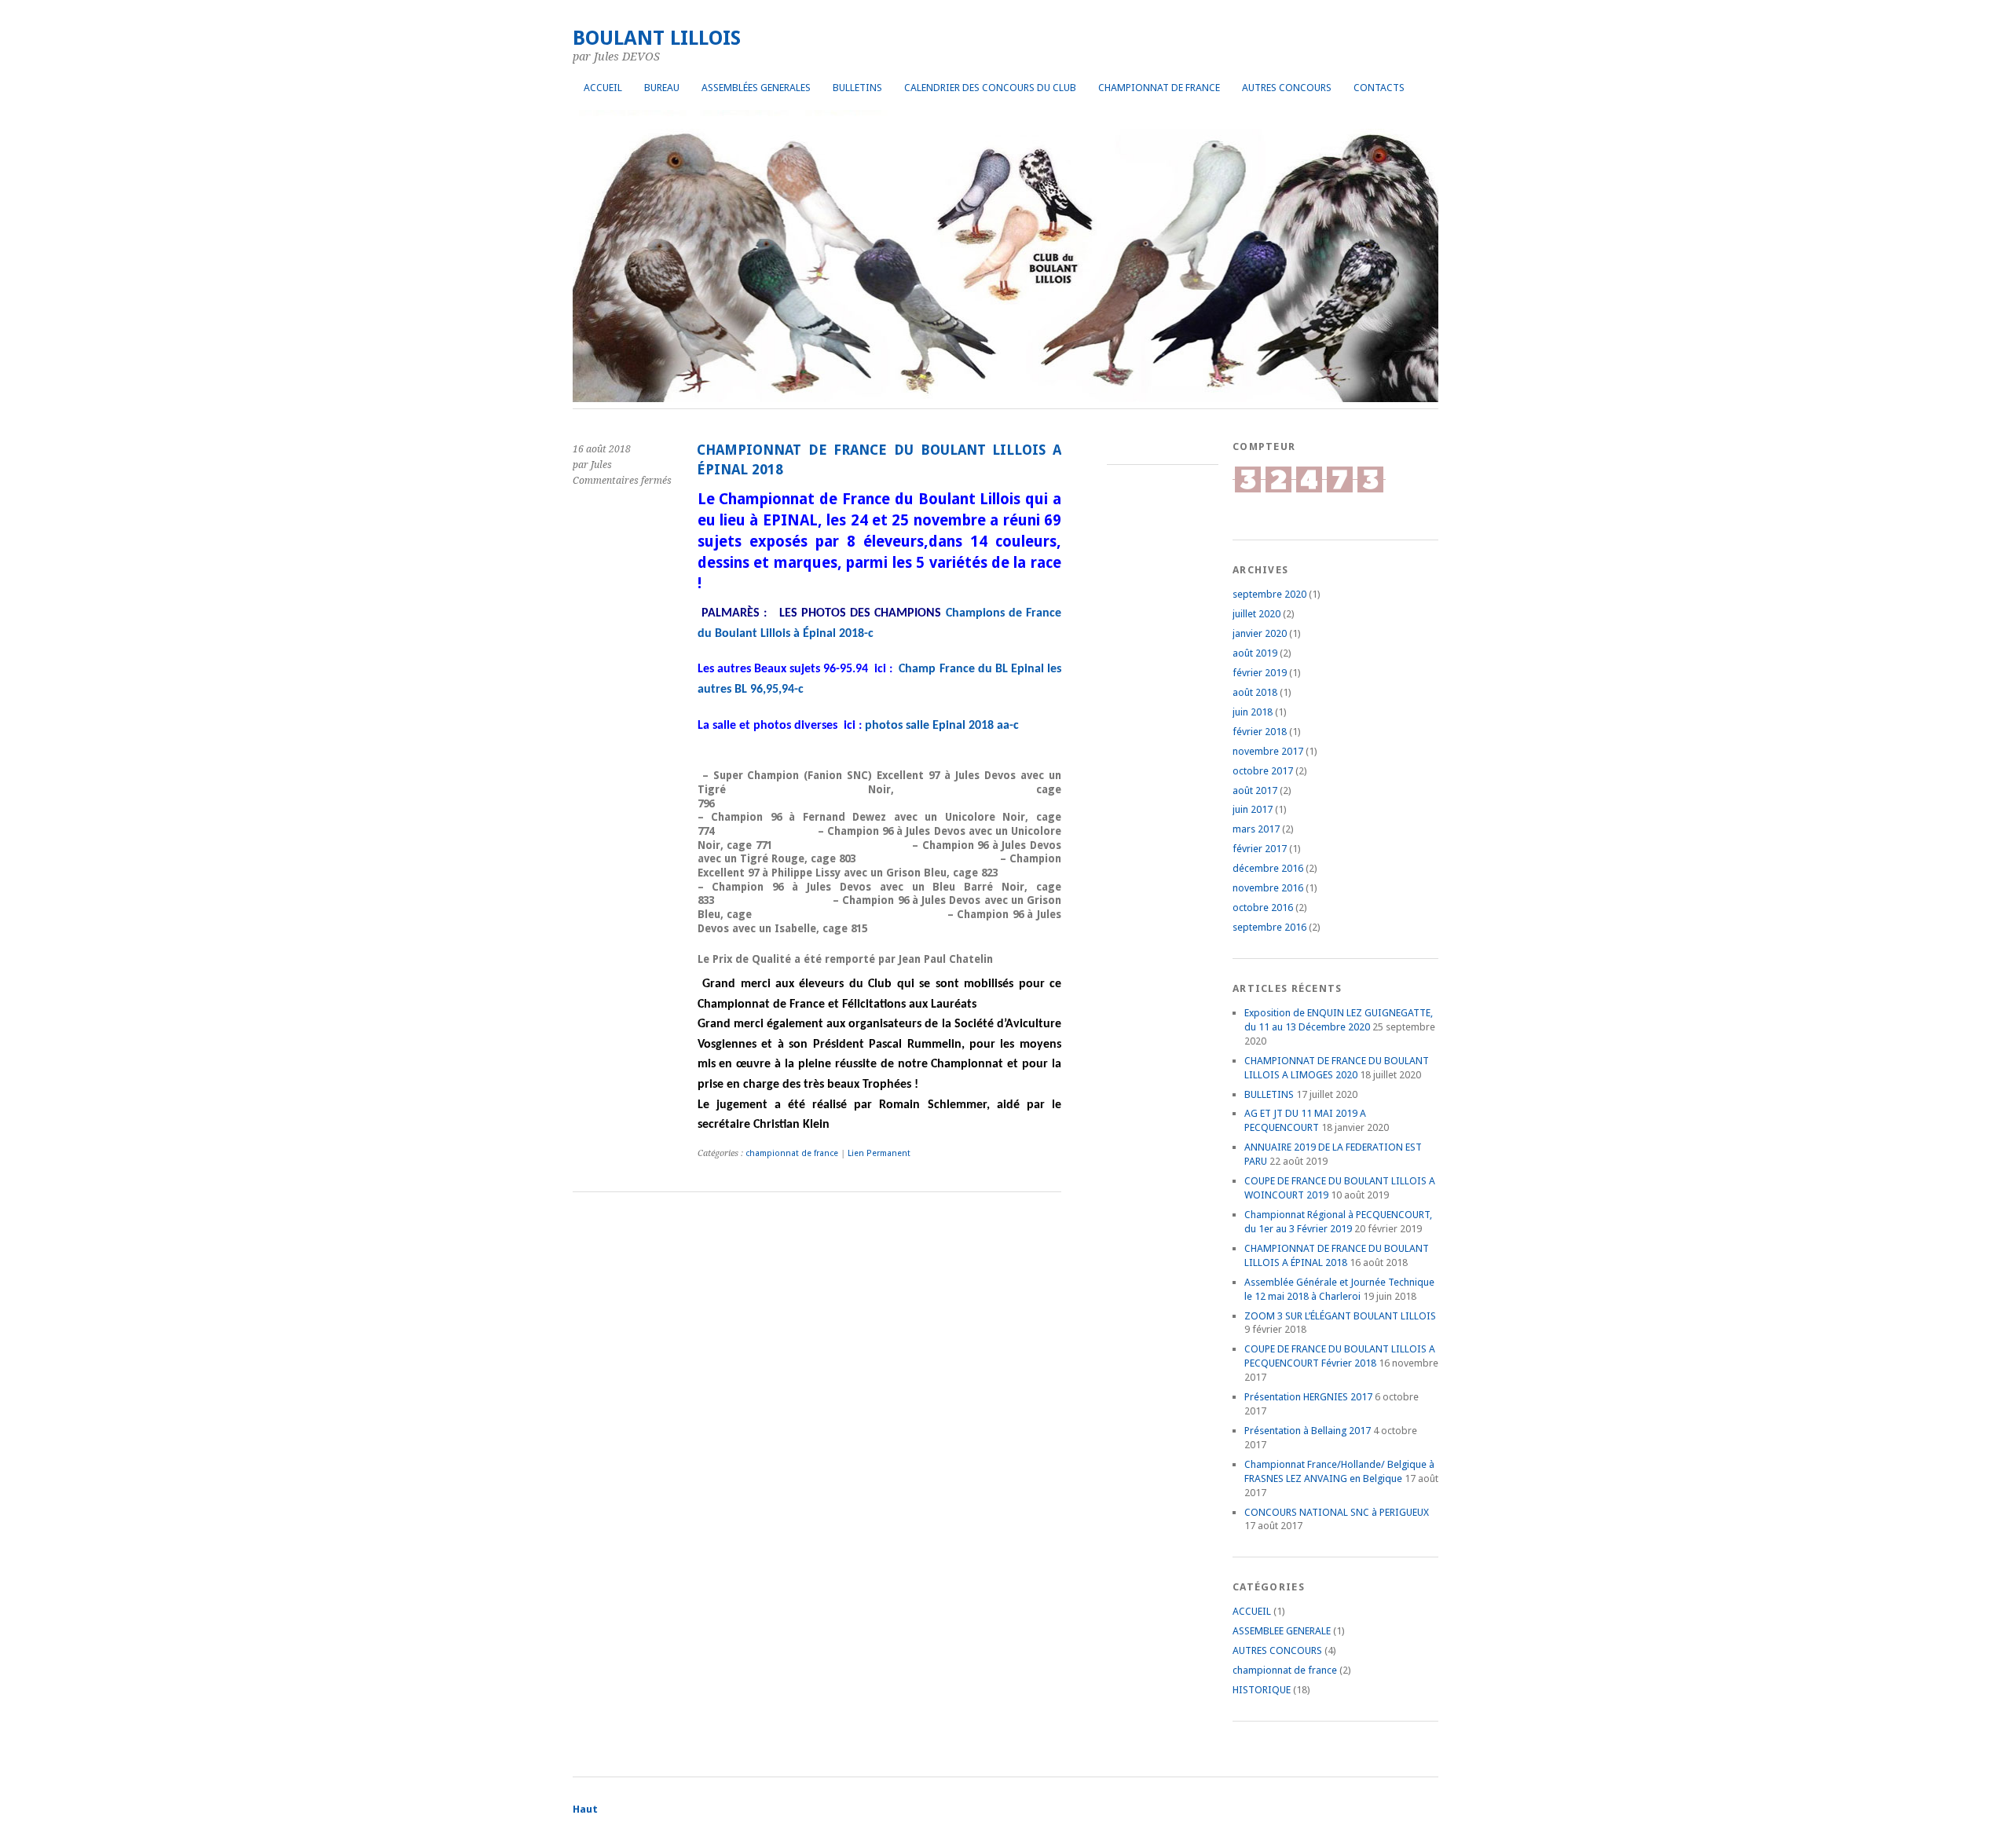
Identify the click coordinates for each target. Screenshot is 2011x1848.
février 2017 (1260, 849)
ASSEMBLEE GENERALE (1282, 1631)
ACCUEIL (603, 88)
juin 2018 (1253, 712)
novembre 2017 (1268, 751)
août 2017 (1255, 790)
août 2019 (1255, 653)
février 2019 (1260, 673)
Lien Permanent (879, 1153)
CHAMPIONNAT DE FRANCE (1159, 88)
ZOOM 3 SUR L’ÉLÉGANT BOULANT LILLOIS (1340, 1316)
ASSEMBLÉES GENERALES (756, 88)
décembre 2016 (1268, 868)
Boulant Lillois (657, 38)
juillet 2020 (1256, 614)
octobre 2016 (1263, 908)
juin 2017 (1253, 809)
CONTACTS (1379, 88)
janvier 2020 (1260, 633)
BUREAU (662, 88)
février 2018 (1260, 732)
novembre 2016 (1268, 888)
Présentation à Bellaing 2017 (1308, 1431)
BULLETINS (857, 88)
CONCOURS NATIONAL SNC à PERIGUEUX (1337, 1512)
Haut (585, 1809)
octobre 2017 (1263, 771)
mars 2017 (1256, 829)
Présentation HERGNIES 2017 (1308, 1397)
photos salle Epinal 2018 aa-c (942, 726)
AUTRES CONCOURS (1287, 88)
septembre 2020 (1269, 594)
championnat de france (792, 1153)
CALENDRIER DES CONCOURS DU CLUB (990, 88)
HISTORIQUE (1262, 1690)
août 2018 (1255, 692)
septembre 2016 (1269, 927)
